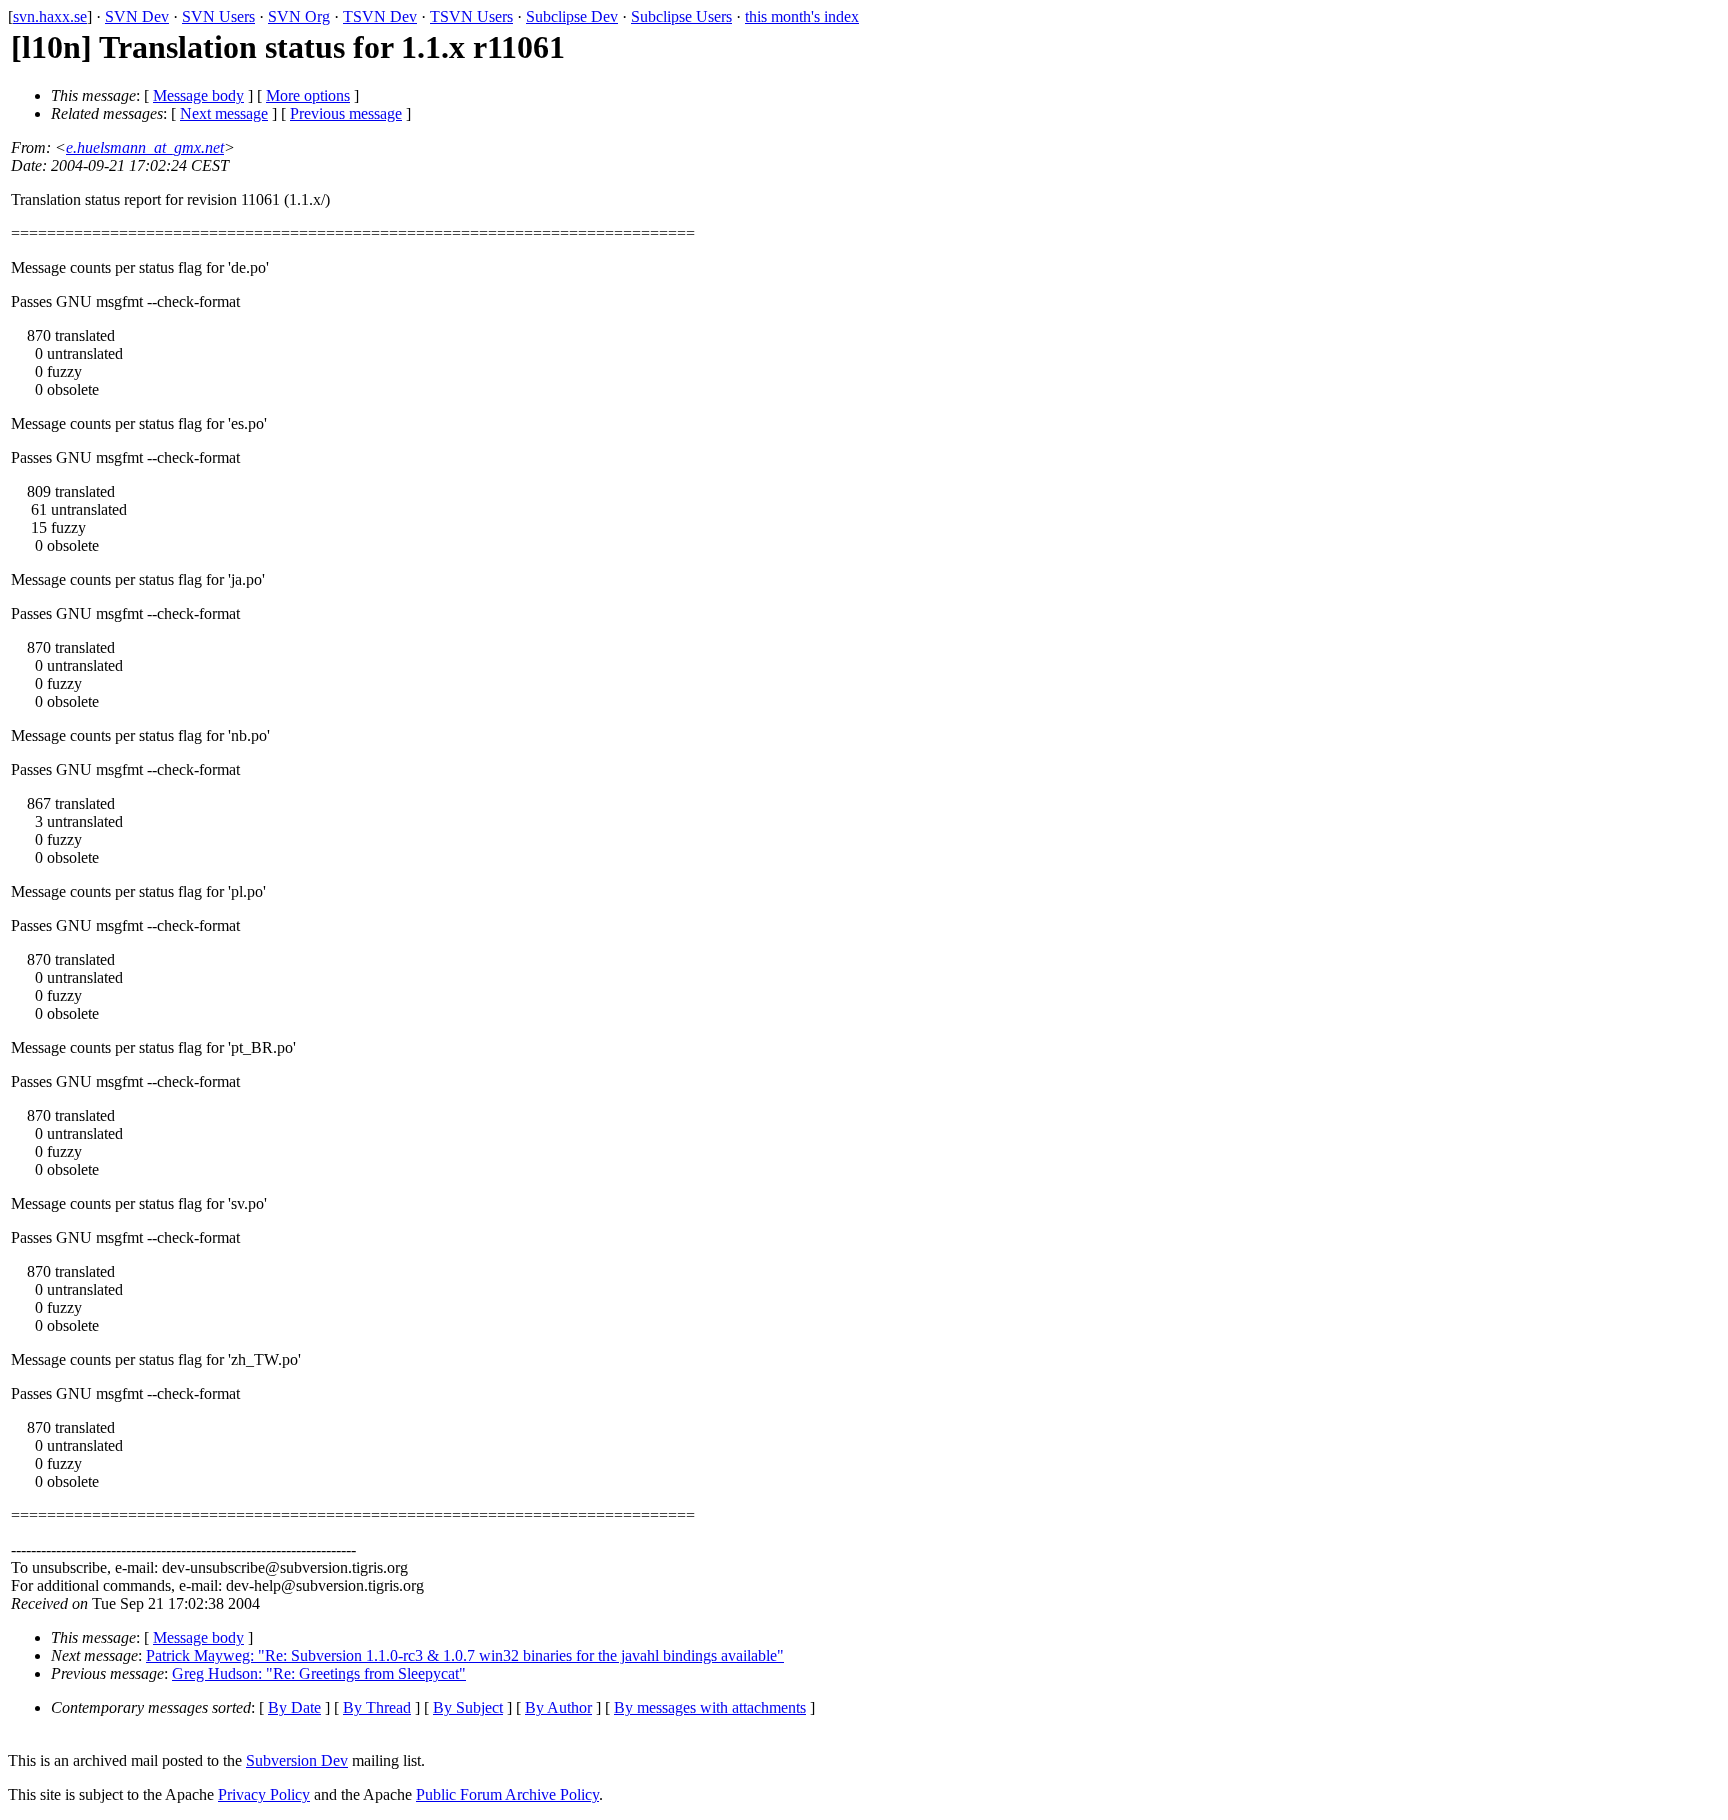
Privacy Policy (264, 1794)
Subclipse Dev (572, 16)
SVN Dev (137, 16)
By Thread (377, 1707)
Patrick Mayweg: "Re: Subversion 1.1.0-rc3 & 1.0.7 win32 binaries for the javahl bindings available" (465, 1655)
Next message (224, 113)
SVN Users (218, 16)
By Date (294, 1707)
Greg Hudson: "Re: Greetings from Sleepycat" (319, 1673)
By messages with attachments (710, 1707)
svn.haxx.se (50, 16)
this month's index (802, 16)
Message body (198, 95)
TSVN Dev (380, 16)
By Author (558, 1707)
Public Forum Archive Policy (507, 1794)
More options (308, 95)
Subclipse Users (681, 16)
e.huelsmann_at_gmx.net (145, 147)
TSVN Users (471, 16)
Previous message (346, 113)
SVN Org (299, 16)
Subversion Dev (297, 1760)
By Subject (468, 1707)
